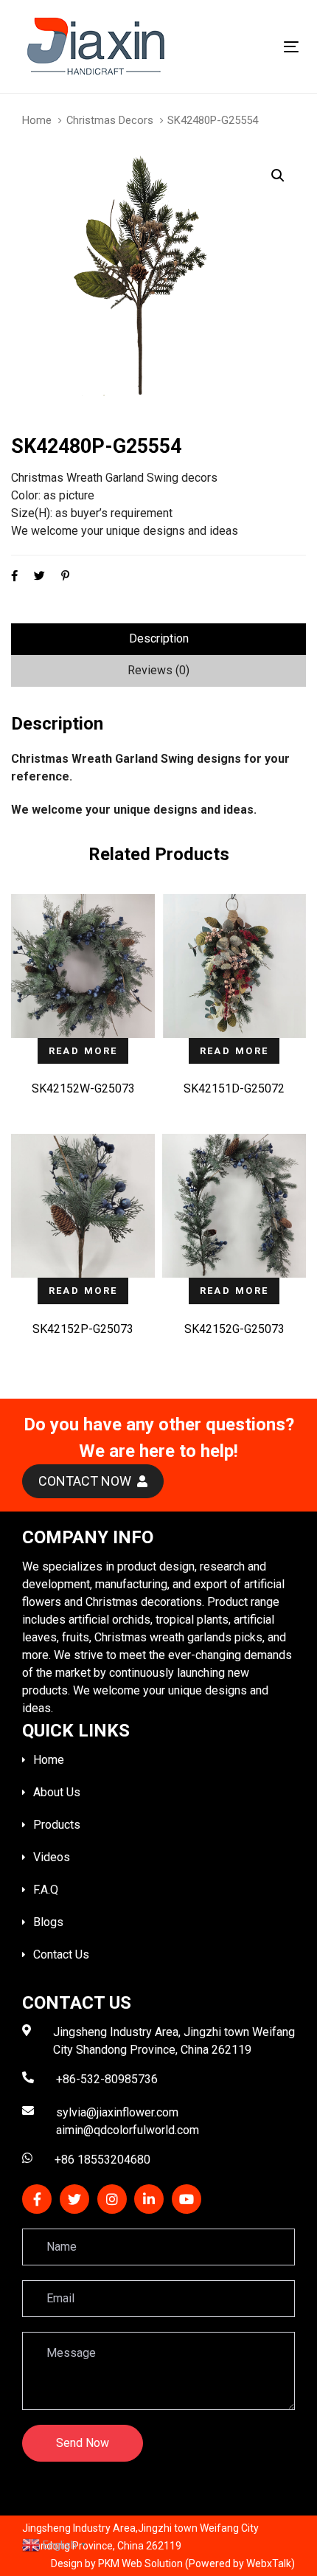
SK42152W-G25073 (83, 1088)
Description (159, 638)
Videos (52, 1857)
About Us (57, 1792)
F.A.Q (46, 1890)
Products (57, 1825)
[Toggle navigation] (252, 47)
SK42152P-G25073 (83, 1329)
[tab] (158, 639)
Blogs (48, 1922)
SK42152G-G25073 (234, 1329)
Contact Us (61, 1954)
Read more (83, 1051)
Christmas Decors (110, 120)
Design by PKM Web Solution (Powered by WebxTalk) (173, 2563)
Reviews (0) (158, 670)
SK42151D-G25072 (234, 1088)
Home (37, 120)
